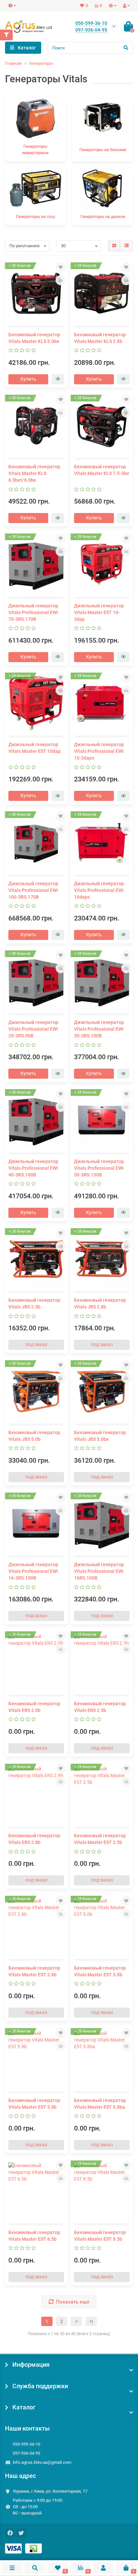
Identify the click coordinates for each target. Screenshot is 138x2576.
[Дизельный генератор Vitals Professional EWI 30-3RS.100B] (102, 981)
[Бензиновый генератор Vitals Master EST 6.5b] (36, 2191)
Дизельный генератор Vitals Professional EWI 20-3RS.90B (33, 1029)
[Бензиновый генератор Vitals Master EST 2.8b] (36, 1927)
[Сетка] (114, 246)
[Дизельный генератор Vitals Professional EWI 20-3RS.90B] (36, 981)
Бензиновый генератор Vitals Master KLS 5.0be (34, 338)
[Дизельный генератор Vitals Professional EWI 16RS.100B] (102, 1523)
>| (91, 2321)
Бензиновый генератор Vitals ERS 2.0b (34, 1707)
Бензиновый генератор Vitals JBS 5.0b (34, 1436)
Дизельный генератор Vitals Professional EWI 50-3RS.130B (99, 1168)
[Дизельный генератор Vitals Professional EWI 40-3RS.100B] (36, 1120)
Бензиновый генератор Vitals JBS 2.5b (34, 1303)
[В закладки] (61, 267)
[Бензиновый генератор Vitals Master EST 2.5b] (102, 1795)
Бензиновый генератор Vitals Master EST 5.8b (34, 2104)
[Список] (127, 246)
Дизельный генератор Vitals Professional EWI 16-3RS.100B (33, 1571)
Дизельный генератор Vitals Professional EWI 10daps (99, 890)
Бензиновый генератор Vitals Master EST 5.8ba (100, 2104)
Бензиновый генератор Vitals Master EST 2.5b (100, 1839)
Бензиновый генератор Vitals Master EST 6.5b (34, 2236)
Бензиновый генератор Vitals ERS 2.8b (34, 1839)
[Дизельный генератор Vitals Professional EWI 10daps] (102, 842)
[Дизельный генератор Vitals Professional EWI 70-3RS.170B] (36, 564)
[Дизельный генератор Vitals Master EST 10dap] (36, 703)
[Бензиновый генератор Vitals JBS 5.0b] (36, 1391)
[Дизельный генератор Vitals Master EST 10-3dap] (102, 564)
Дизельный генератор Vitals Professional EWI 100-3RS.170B (33, 890)
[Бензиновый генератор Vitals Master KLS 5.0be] (36, 293)
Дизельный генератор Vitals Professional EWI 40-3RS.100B (33, 1168)
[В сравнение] (61, 280)
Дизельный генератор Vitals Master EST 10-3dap (99, 612)
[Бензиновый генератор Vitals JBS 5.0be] (102, 1391)
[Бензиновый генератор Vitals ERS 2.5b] (102, 1662)
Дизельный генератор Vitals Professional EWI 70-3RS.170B (33, 612)
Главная (13, 63)
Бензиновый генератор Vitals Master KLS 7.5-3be (102, 470)
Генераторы (41, 63)
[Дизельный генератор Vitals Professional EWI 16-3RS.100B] (36, 1523)
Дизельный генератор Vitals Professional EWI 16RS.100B (99, 1571)
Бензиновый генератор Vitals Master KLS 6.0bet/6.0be (34, 473)
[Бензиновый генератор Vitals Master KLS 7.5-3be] (102, 426)
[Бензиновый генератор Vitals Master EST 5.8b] (36, 2059)
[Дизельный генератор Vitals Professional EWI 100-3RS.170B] (36, 842)
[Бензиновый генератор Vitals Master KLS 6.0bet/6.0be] (36, 426)
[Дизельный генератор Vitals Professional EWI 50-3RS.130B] (102, 1120)
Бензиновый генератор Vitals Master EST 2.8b (34, 1971)
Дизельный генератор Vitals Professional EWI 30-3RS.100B (99, 1029)
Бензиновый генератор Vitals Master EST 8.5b (100, 2236)
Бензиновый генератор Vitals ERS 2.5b (100, 1707)
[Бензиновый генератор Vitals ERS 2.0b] (36, 1662)
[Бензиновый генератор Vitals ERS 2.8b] (36, 1795)
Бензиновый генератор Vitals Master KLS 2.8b (100, 338)
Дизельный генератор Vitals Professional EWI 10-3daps (99, 751)
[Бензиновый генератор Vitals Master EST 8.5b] (102, 2191)
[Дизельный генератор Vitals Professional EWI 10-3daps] (102, 703)
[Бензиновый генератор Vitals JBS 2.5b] (36, 1259)
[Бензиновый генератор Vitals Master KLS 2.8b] (102, 293)
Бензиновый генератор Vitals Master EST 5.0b (100, 1971)
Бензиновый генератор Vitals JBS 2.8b (100, 1303)
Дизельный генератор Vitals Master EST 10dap (34, 748)
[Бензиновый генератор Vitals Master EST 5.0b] (102, 1927)
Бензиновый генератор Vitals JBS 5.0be (100, 1436)
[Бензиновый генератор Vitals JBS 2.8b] (102, 1259)
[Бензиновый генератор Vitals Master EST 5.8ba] (102, 2059)
